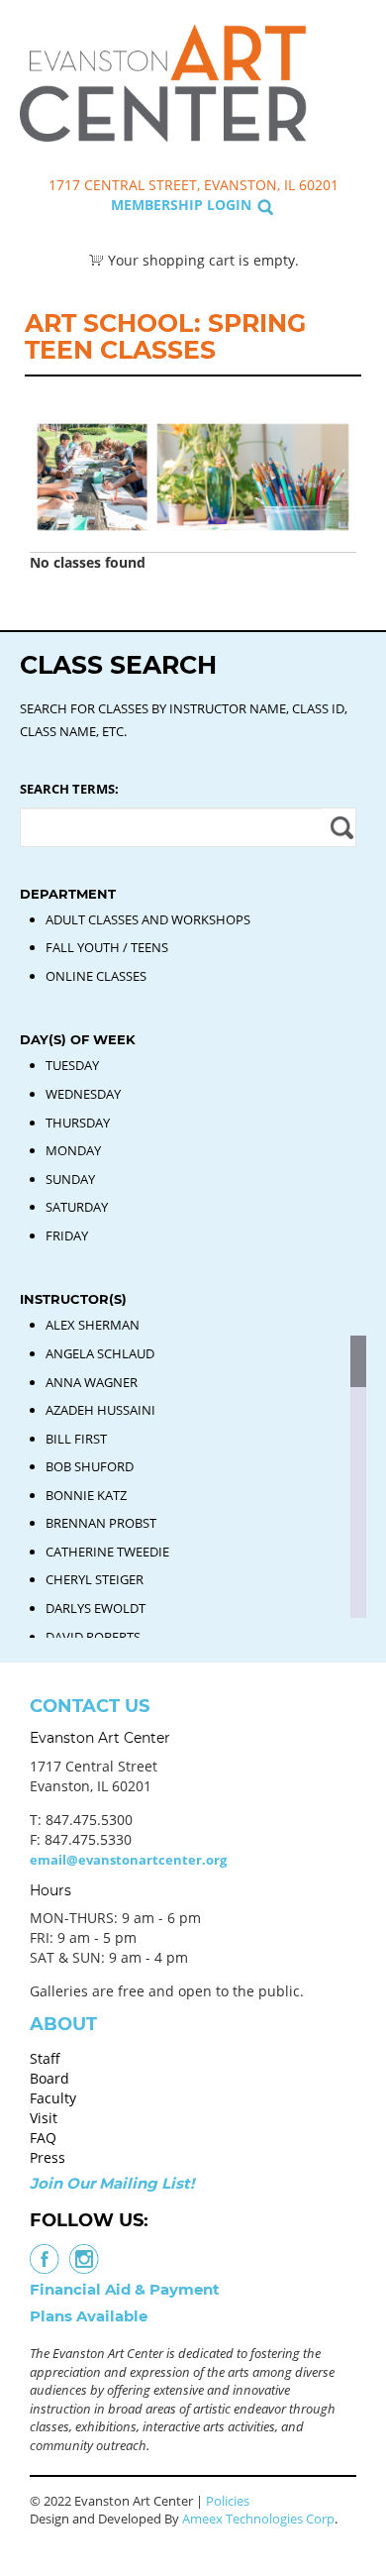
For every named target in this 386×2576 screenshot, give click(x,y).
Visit (44, 2118)
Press (48, 2157)
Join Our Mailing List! (112, 2183)
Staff (45, 2058)
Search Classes (350, 110)
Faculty (53, 2098)
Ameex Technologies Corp (258, 2519)
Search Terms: (69, 789)
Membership (157, 205)
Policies (228, 2501)
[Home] (163, 82)
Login (229, 205)
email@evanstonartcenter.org (128, 1860)
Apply (339, 827)
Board (49, 2078)
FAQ (43, 2138)
